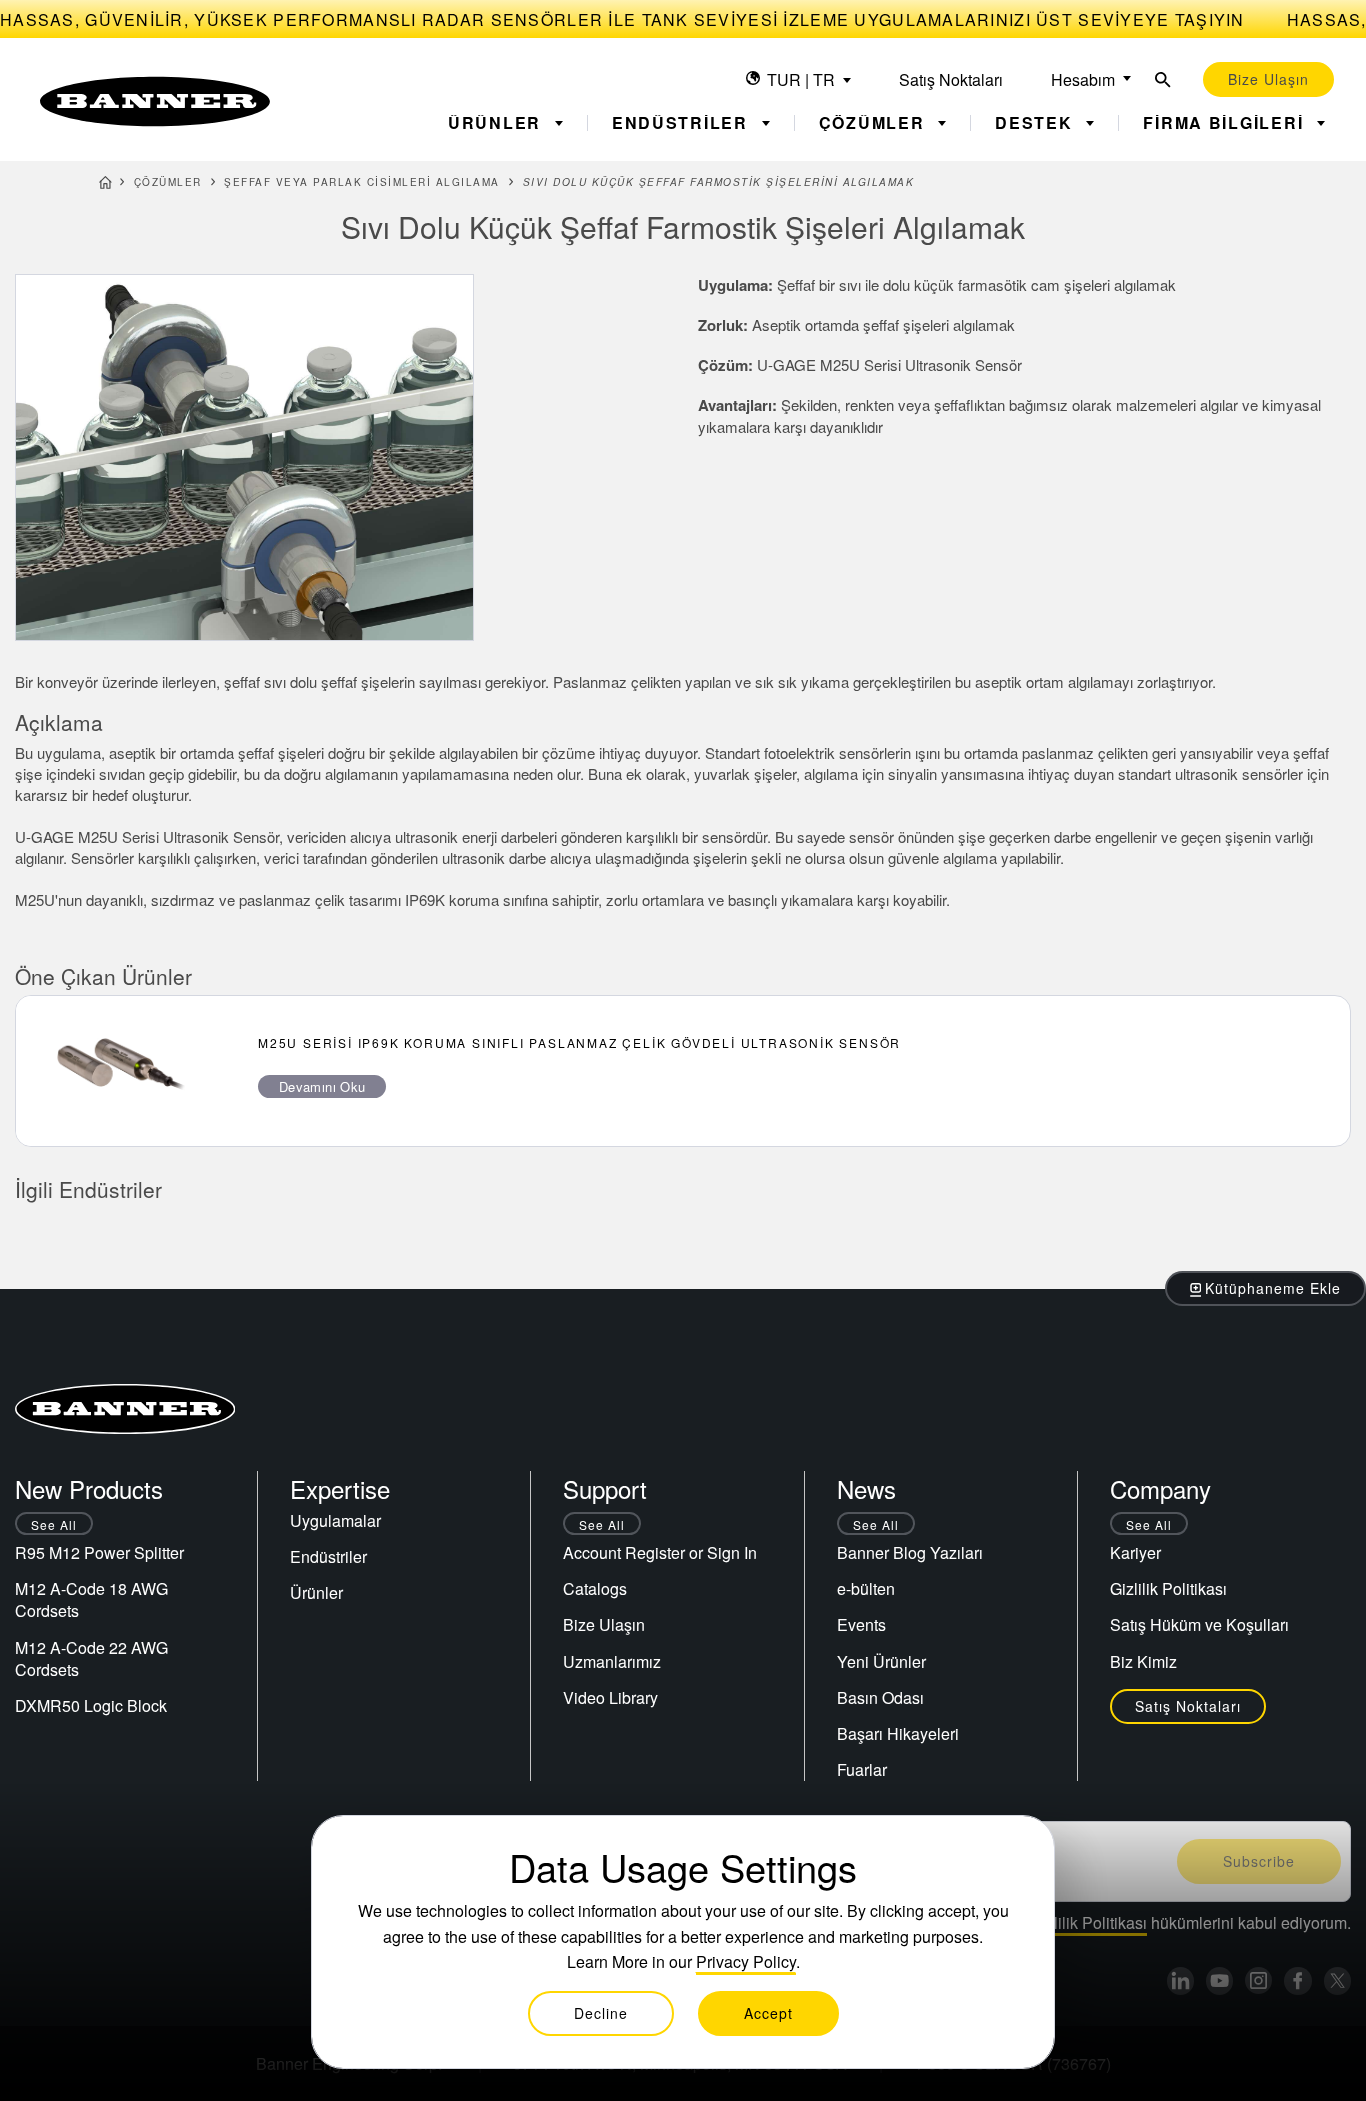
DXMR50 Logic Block (91, 1705)
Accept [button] (768, 2013)
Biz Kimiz (1143, 1661)
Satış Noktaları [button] (1188, 1706)
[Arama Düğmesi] (1163, 79)
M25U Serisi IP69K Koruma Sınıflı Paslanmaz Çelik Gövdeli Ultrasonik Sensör (579, 1042)
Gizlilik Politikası (1168, 1588)
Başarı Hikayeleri (898, 1733)
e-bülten (866, 1588)
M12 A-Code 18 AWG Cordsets (91, 1599)
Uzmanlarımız (612, 1661)
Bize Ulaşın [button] (1268, 79)
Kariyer (1135, 1552)
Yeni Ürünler (881, 1661)
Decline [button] (601, 2013)
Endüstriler (328, 1556)
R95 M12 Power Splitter (99, 1552)
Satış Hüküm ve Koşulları (1199, 1624)
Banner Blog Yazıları (910, 1552)
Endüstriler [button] (683, 123)
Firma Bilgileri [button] (1226, 123)
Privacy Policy (746, 1961)
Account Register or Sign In (660, 1552)
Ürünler (316, 1592)
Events (861, 1624)
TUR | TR (801, 79)
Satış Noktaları (951, 79)
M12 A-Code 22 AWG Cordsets (91, 1658)
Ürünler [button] (497, 123)
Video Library (610, 1697)
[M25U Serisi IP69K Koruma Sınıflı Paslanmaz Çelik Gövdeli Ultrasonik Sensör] (121, 1071)
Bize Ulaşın (604, 1624)
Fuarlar (862, 1769)
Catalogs (595, 1588)
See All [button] (54, 1524)
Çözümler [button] (875, 123)
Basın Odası (880, 1697)
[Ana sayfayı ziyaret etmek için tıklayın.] (155, 101)
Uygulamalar (335, 1520)
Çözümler (168, 182)
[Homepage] (105, 185)
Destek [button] (1036, 123)
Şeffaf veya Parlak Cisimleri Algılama (362, 182)
